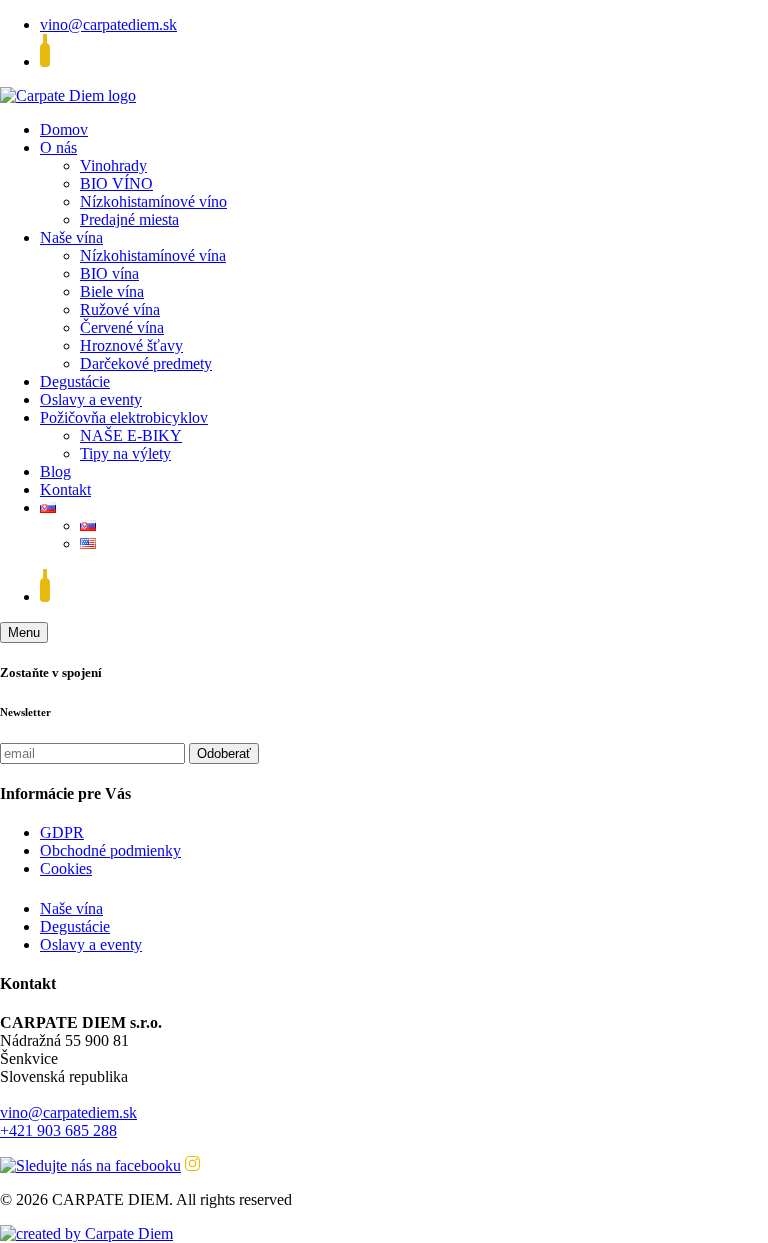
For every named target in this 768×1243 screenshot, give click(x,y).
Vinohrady (113, 165)
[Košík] (45, 61)
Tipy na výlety (125, 453)
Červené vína (122, 327)
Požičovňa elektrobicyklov (124, 417)
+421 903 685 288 (58, 1130)
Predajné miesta (129, 219)
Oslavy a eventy (91, 399)
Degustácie (75, 381)
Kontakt (65, 489)
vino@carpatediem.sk (108, 24)
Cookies (66, 868)
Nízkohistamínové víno (153, 201)
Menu (24, 632)
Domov (64, 129)
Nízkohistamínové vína (153, 255)
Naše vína (71, 237)
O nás (58, 147)
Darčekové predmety (146, 363)
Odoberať (224, 753)
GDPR (62, 832)
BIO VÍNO (116, 183)
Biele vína (112, 291)
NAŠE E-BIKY (131, 435)
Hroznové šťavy (131, 345)
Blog (55, 471)
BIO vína (109, 273)
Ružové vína (120, 309)
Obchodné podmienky (110, 850)
